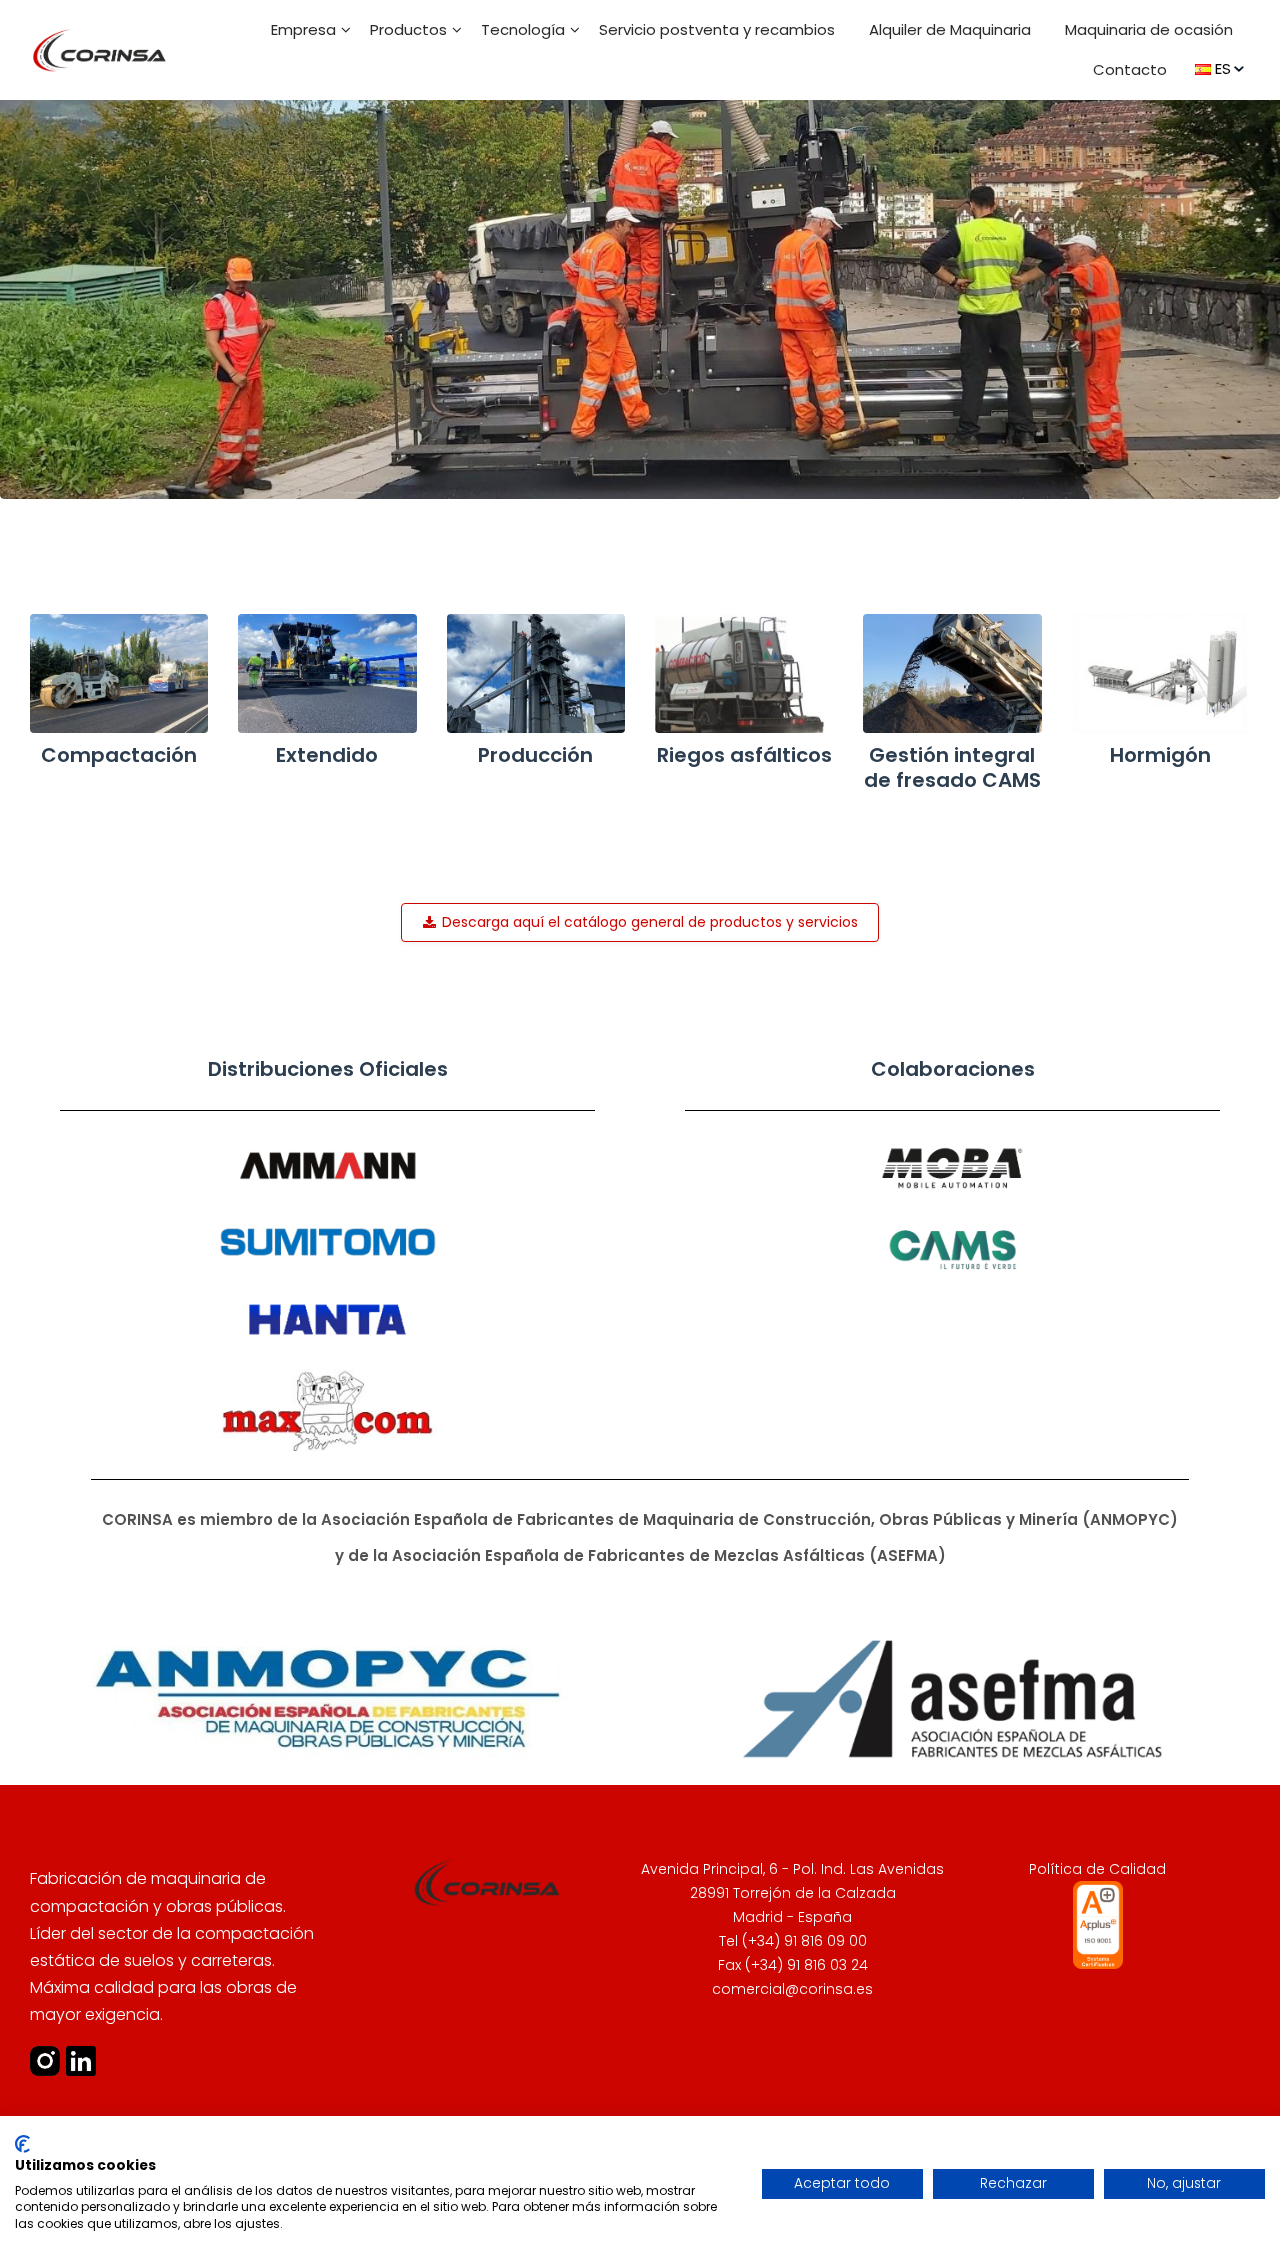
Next (1230, 285)
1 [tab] (520, 479)
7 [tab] (700, 479)
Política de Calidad (1097, 1869)
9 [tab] (760, 479)
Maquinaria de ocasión (1149, 29)
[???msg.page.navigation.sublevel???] (303, 30)
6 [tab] (670, 479)
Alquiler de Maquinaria (950, 29)
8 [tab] (730, 479)
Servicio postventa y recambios (717, 29)
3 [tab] (580, 479)
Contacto (1130, 69)
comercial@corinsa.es (792, 1989)
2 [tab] (550, 479)
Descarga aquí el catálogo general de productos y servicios (650, 922)
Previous (50, 285)
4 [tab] (610, 479)
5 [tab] (640, 479)
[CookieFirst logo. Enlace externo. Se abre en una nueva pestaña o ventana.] (22, 2144)
